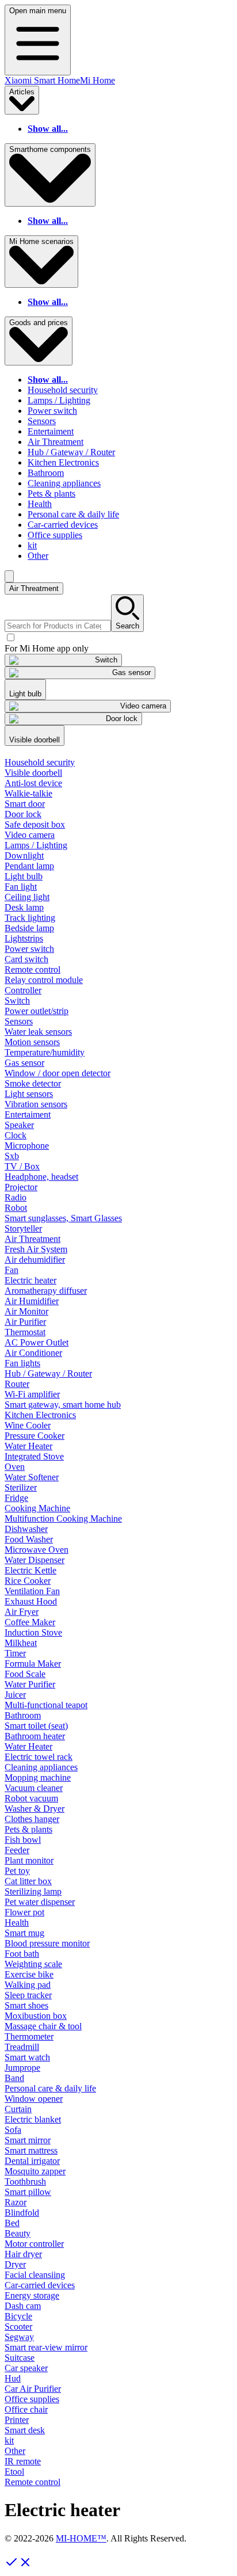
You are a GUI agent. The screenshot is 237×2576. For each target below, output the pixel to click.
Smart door (25, 804)
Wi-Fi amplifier (32, 1394)
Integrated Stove (34, 1456)
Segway (19, 2337)
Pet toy (17, 1871)
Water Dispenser (35, 1560)
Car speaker (26, 2368)
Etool (14, 2472)
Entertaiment (51, 431)
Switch (17, 1001)
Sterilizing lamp (33, 1891)
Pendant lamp (29, 866)
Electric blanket (33, 2119)
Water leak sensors (38, 1032)
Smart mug (24, 1933)
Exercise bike (29, 1974)
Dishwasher (26, 1529)
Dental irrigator (32, 2161)
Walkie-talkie (28, 793)
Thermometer (29, 2036)
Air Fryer (22, 1612)
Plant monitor (29, 1860)
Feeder (17, 1850)
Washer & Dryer (35, 1809)
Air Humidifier (32, 1301)
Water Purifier (30, 1684)
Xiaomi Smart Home (42, 80)
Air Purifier (25, 1322)
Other (38, 556)
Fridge (16, 1498)
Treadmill (22, 2047)
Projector (21, 1187)
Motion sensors (32, 1042)
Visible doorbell (33, 773)
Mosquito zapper (35, 2171)
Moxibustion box (36, 2016)
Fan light (21, 887)
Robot (16, 1208)
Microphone (27, 1146)
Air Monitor (26, 1311)
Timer (15, 1653)
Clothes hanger (32, 1819)
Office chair (26, 2409)
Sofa (13, 2130)
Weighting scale (33, 1964)
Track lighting (30, 918)
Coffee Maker (30, 1622)
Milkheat (21, 1643)
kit (32, 545)
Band (14, 2078)
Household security (63, 390)
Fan (12, 1270)
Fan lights (22, 1363)
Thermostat (25, 1332)
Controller (23, 990)
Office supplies (55, 535)
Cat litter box (28, 1881)
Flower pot (24, 1912)
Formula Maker (33, 1664)
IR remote (23, 2461)
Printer (17, 2420)
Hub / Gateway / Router (71, 452)
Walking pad (28, 1985)
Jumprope (22, 2068)
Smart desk (25, 2430)
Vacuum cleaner (34, 1788)
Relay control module (44, 980)
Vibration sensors (36, 1104)
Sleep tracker (28, 1995)
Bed (12, 2223)
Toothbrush (25, 2181)
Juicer (15, 1695)
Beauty (18, 2233)
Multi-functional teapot (46, 1705)
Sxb (12, 1156)
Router (17, 1384)
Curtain (18, 2109)
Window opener (34, 2099)
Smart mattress (31, 2150)
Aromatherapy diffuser (46, 1291)
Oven (15, 1467)
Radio (16, 1197)
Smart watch (27, 2057)
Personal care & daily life (73, 514)
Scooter (18, 2327)
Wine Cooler (28, 1425)
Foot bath (22, 1954)
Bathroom (46, 473)
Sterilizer (21, 1487)
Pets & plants (51, 494)
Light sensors (29, 1094)
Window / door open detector (58, 1073)
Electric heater (30, 1280)
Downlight (24, 856)
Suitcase (20, 2358)
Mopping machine (38, 1777)
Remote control (33, 969)
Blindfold (22, 2213)
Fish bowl (23, 1840)
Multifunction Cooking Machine (63, 1518)
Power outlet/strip (37, 1011)
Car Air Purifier (33, 2389)
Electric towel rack (39, 1757)
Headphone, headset (41, 1177)
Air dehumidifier (35, 1260)
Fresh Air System (36, 1249)
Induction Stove (33, 1632)
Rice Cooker (28, 1581)
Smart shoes (26, 2005)
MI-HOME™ (81, 2538)
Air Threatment (56, 442)
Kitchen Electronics (63, 462)
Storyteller (23, 1228)
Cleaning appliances (64, 483)
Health (40, 504)
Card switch (26, 959)
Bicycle (18, 2316)
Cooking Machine (37, 1508)
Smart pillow (28, 2192)
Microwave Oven (37, 1550)
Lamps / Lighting (59, 400)
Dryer (15, 2264)
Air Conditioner (33, 1353)
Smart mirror (28, 2140)
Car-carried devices (63, 525)
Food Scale (25, 1674)
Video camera (30, 835)
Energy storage (32, 2295)
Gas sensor (24, 1063)
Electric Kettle (30, 1570)
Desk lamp (24, 907)
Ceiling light (27, 897)
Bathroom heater (35, 1736)
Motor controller (34, 2244)
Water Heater (28, 1446)
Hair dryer (23, 2254)
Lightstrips (24, 938)
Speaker (19, 1125)
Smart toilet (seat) (36, 1726)
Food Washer (29, 1539)
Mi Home (98, 80)
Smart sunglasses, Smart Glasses (63, 1218)
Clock (16, 1135)
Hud (13, 2378)
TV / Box (22, 1166)
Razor (16, 2202)
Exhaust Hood (31, 1601)
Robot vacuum (31, 1798)
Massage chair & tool (43, 2026)
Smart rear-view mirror (46, 2347)
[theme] (9, 576)
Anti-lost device (33, 783)
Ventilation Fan (32, 1591)
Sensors (42, 421)
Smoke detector (33, 1083)
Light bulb (24, 876)
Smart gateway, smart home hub (63, 1405)
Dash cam (23, 2306)
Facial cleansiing (35, 2275)
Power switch (52, 411)
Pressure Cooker (35, 1436)
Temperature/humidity (45, 1052)
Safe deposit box (35, 824)
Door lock (23, 814)
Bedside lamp (29, 928)
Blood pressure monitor (47, 1943)
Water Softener (32, 1477)
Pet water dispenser (40, 1902)
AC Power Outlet (37, 1342)
